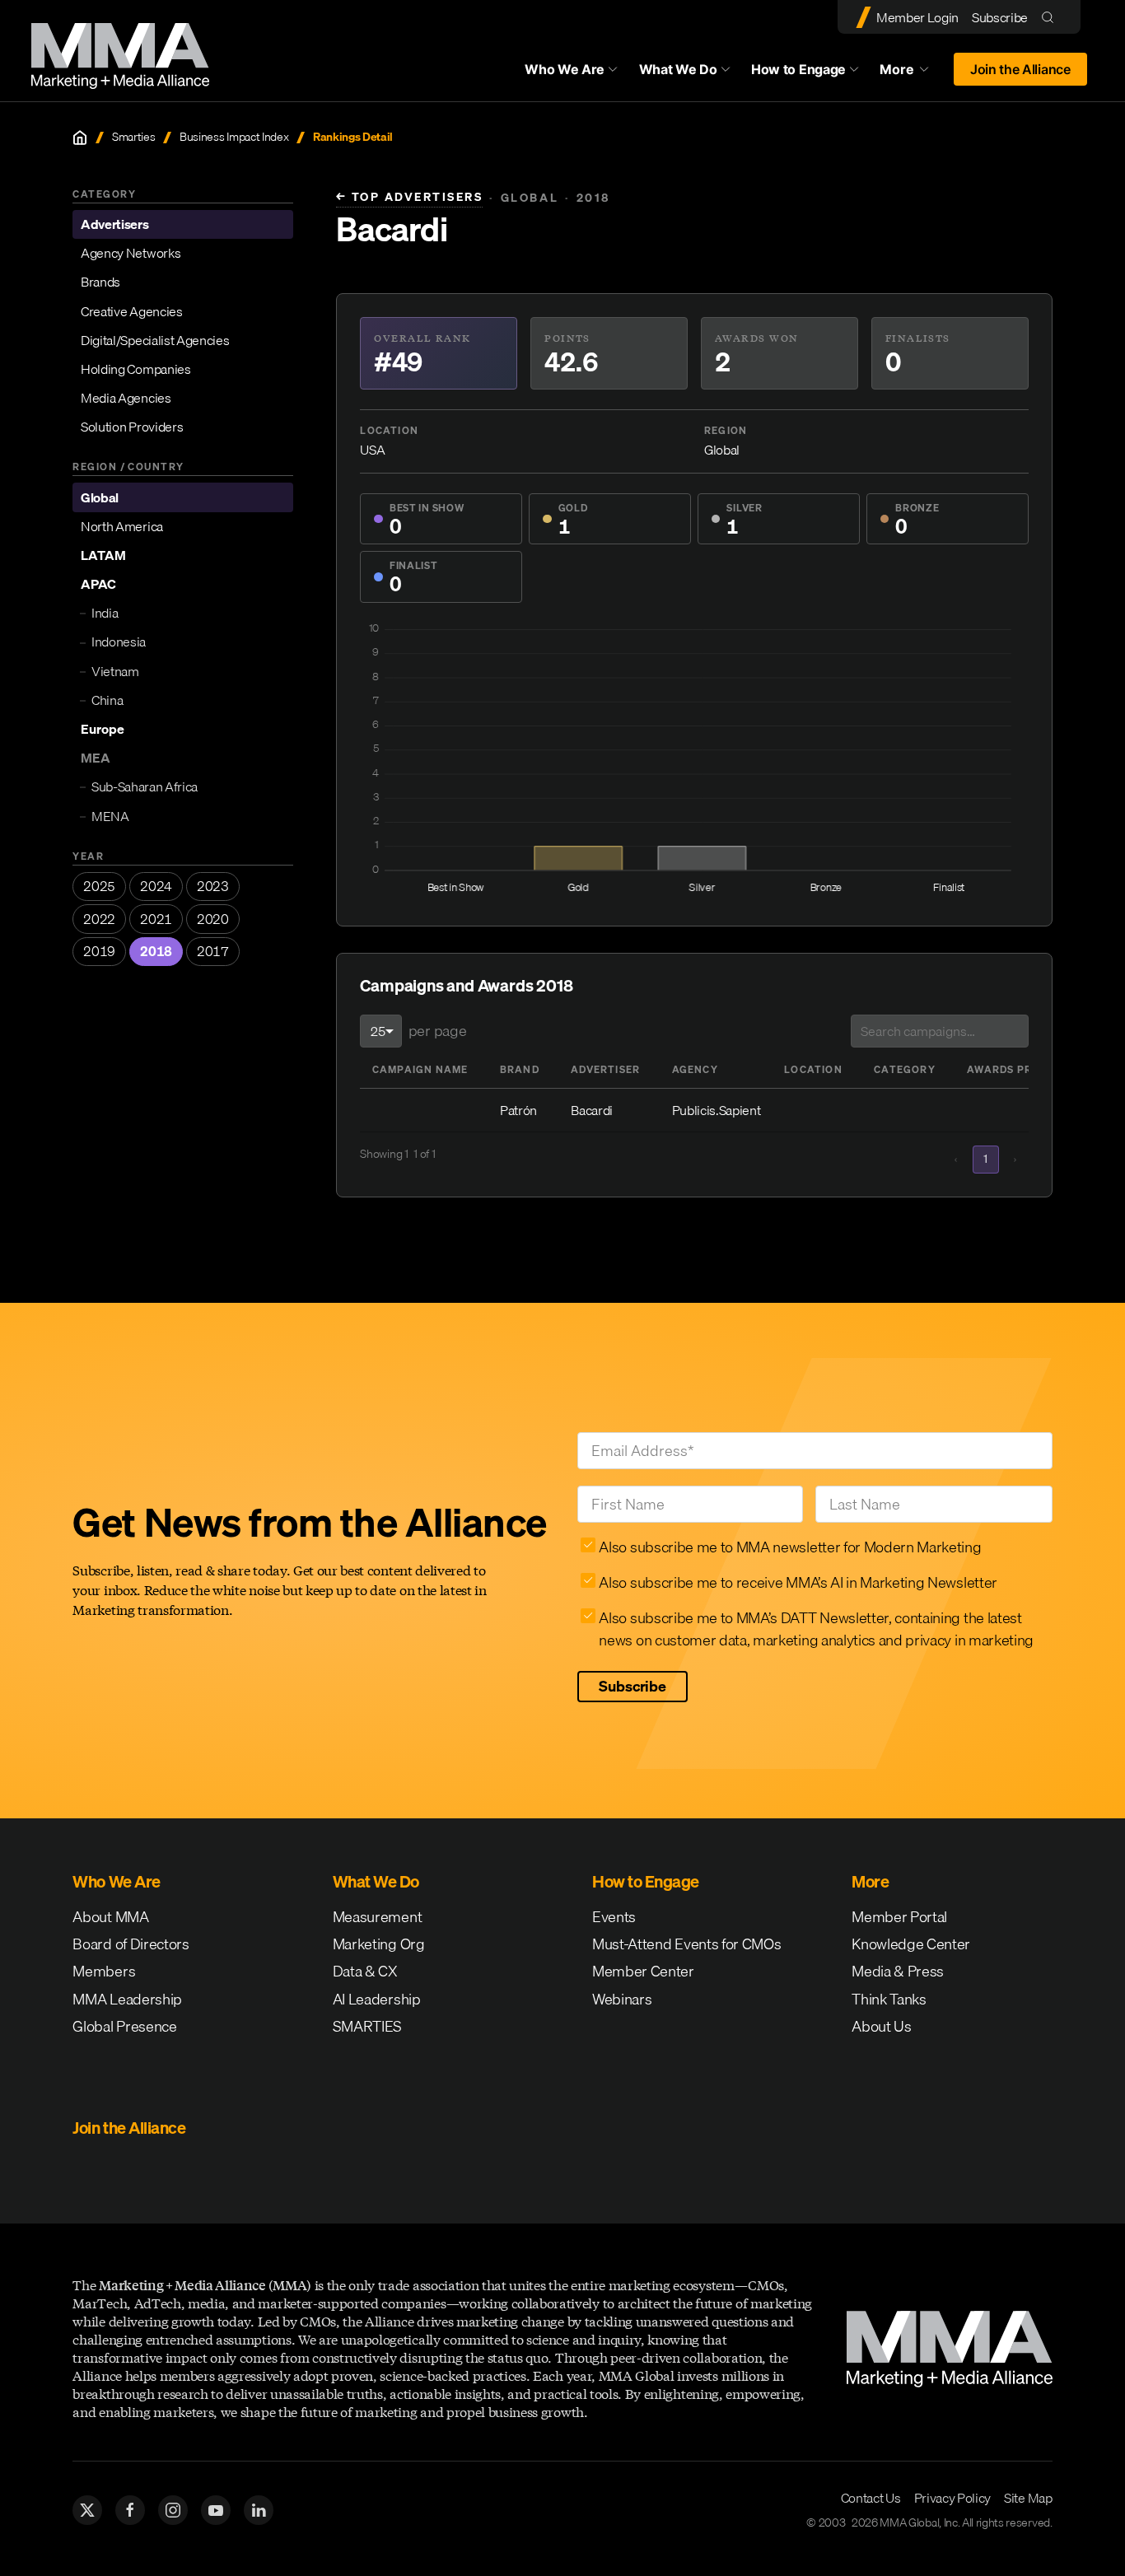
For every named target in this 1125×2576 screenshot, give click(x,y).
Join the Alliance (1020, 69)
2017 (213, 952)
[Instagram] (173, 2510)
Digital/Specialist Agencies (155, 340)
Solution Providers (132, 427)
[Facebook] (130, 2510)
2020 (213, 919)
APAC (98, 585)
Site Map (1028, 2498)
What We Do (678, 69)
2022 (99, 919)
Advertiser (605, 1069)
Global (100, 497)
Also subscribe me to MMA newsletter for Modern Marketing (790, 1547)
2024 (156, 887)
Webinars (622, 1999)
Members (104, 1971)
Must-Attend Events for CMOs (686, 1944)
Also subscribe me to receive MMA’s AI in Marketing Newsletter (798, 1582)
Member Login (917, 17)
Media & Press (898, 1971)
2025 (99, 887)
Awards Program (1020, 1069)
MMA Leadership (127, 1999)
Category (905, 1069)
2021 (156, 919)
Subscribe (1000, 17)
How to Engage (798, 69)
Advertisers (114, 225)
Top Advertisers (409, 197)
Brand (520, 1069)
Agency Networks (131, 254)
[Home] (80, 138)
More (912, 73)
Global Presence (124, 2026)
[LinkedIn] (259, 2510)
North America (122, 527)
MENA (110, 816)
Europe (103, 730)
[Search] (1051, 17)
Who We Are (565, 69)
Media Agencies (126, 399)
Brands (100, 282)
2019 (99, 952)
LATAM (103, 556)
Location (813, 1069)
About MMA (110, 1917)
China (107, 701)
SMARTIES (367, 2026)
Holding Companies (136, 370)
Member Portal (899, 1917)
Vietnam (115, 671)
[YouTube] (216, 2510)
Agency (695, 1069)
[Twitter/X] (87, 2510)
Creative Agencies (132, 311)
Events (614, 1917)
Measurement (377, 1917)
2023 (213, 887)
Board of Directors (131, 1944)
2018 (156, 952)
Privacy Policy (953, 2498)
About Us (881, 2026)
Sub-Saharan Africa (145, 787)
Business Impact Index (234, 137)
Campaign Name (420, 1069)
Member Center (643, 1971)
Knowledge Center (911, 1944)
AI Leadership (377, 1999)
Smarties (133, 137)
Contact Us (871, 2498)
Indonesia (119, 642)
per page (437, 1031)
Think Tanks (889, 1999)
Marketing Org (379, 1944)
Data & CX (365, 1971)
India (105, 614)
